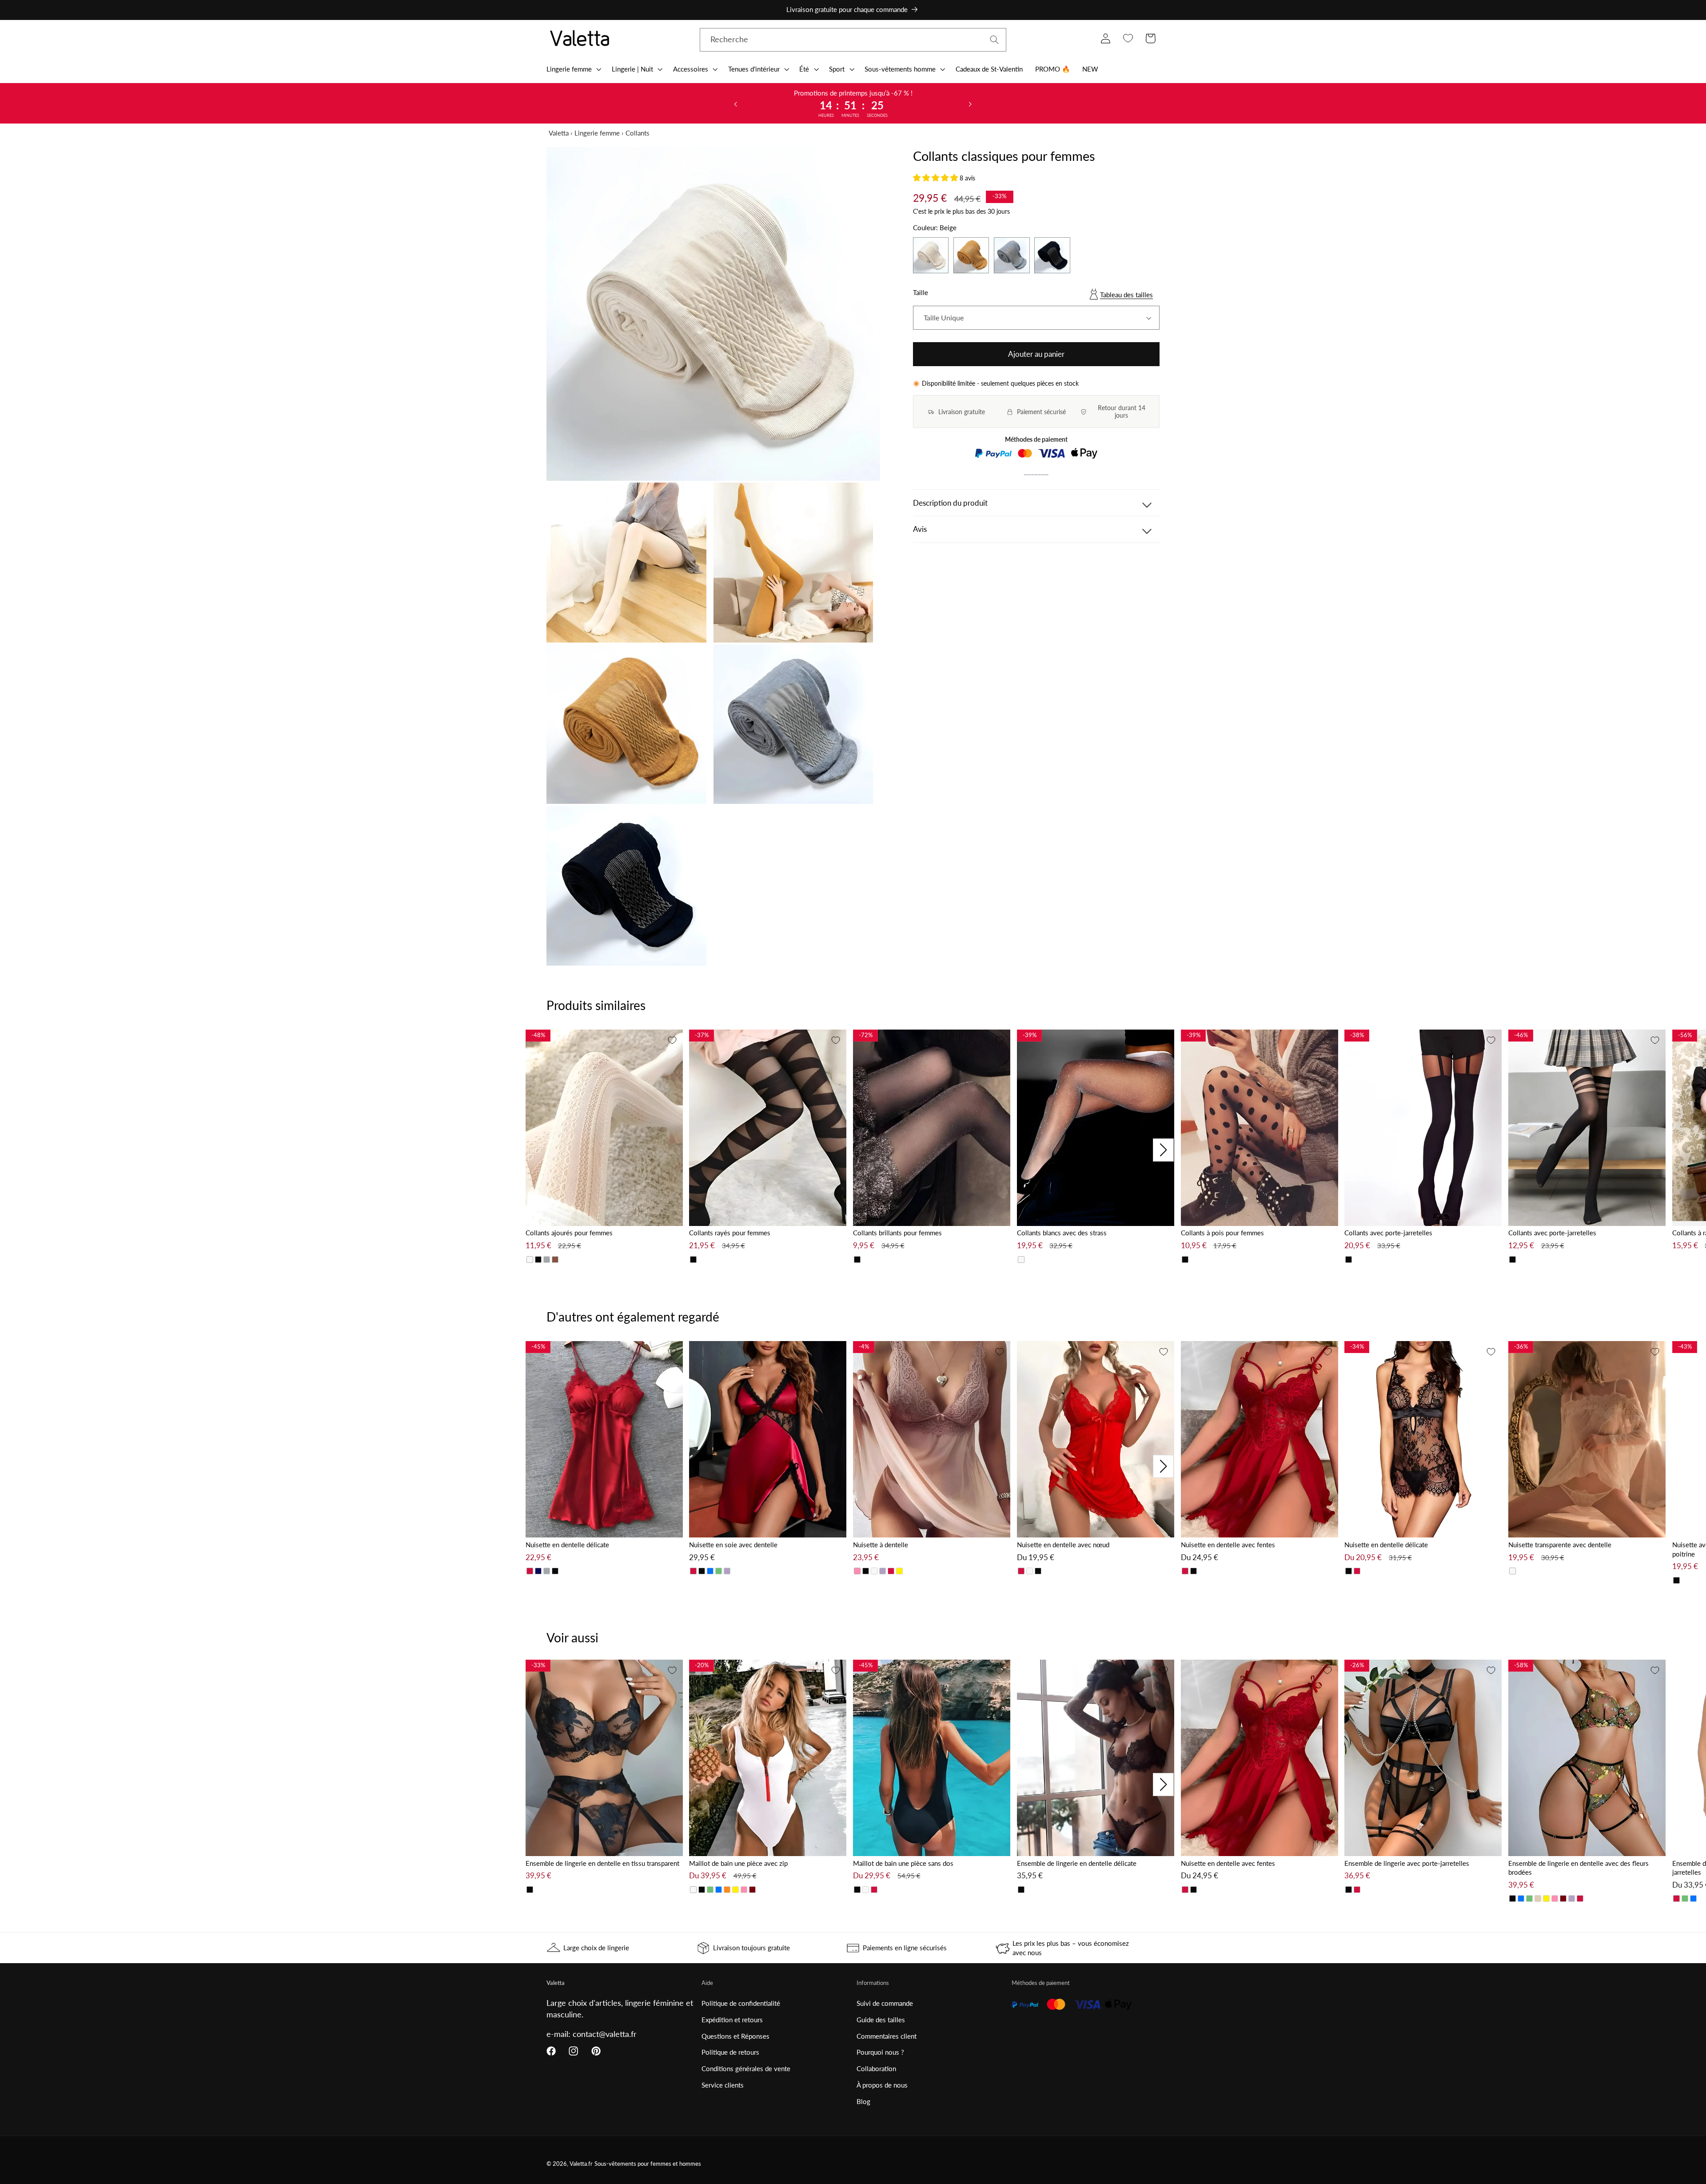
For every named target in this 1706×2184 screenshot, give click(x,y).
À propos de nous (882, 2085)
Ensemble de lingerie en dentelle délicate (1077, 1863)
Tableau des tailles (1126, 295)
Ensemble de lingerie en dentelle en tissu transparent (602, 1863)
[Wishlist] (1128, 38)
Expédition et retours (732, 2020)
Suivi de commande (885, 2003)
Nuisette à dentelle (881, 1545)
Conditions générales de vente (746, 2068)
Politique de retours (730, 2052)
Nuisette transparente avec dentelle (1560, 1545)
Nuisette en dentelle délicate (567, 1545)
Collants (638, 133)
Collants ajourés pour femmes (569, 1233)
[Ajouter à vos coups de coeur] (672, 1040)
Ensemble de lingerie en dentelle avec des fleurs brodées (1578, 1868)
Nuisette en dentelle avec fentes (1228, 1545)
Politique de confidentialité (741, 2003)
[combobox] (853, 40)
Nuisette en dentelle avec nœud (1063, 1545)
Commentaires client (887, 2036)
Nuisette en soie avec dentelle (733, 1545)
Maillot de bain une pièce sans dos (903, 1863)
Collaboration (876, 2068)
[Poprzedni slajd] (736, 104)
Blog (863, 2101)
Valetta (559, 133)
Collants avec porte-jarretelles (1388, 1233)
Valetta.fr (581, 2164)
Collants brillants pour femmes (897, 1233)
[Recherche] (995, 40)
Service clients (723, 2085)
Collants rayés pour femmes (730, 1233)
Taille (921, 293)
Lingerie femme (597, 133)
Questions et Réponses (735, 2036)
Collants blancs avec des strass (1062, 1233)
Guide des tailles (881, 2020)
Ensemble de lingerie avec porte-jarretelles (1407, 1863)
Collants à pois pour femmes (1222, 1233)
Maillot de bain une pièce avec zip (738, 1863)
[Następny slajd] (970, 104)
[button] (573, 69)
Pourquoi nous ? (880, 2052)
